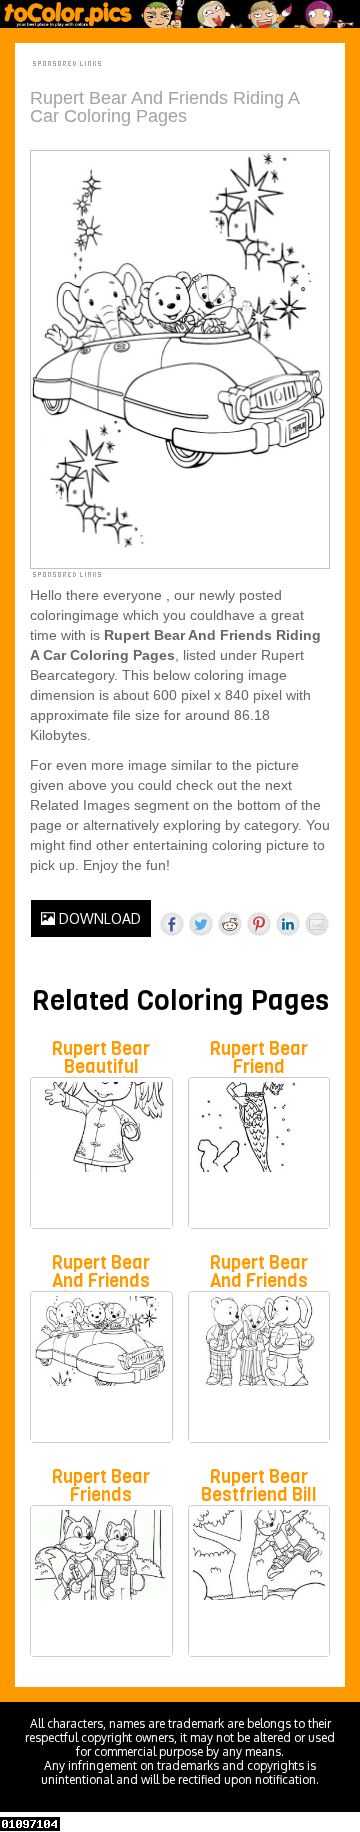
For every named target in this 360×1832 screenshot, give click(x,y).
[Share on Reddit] (230, 924)
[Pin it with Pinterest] (259, 924)
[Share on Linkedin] (288, 924)
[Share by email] (317, 924)
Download (98, 918)
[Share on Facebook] (172, 924)
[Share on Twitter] (201, 924)
